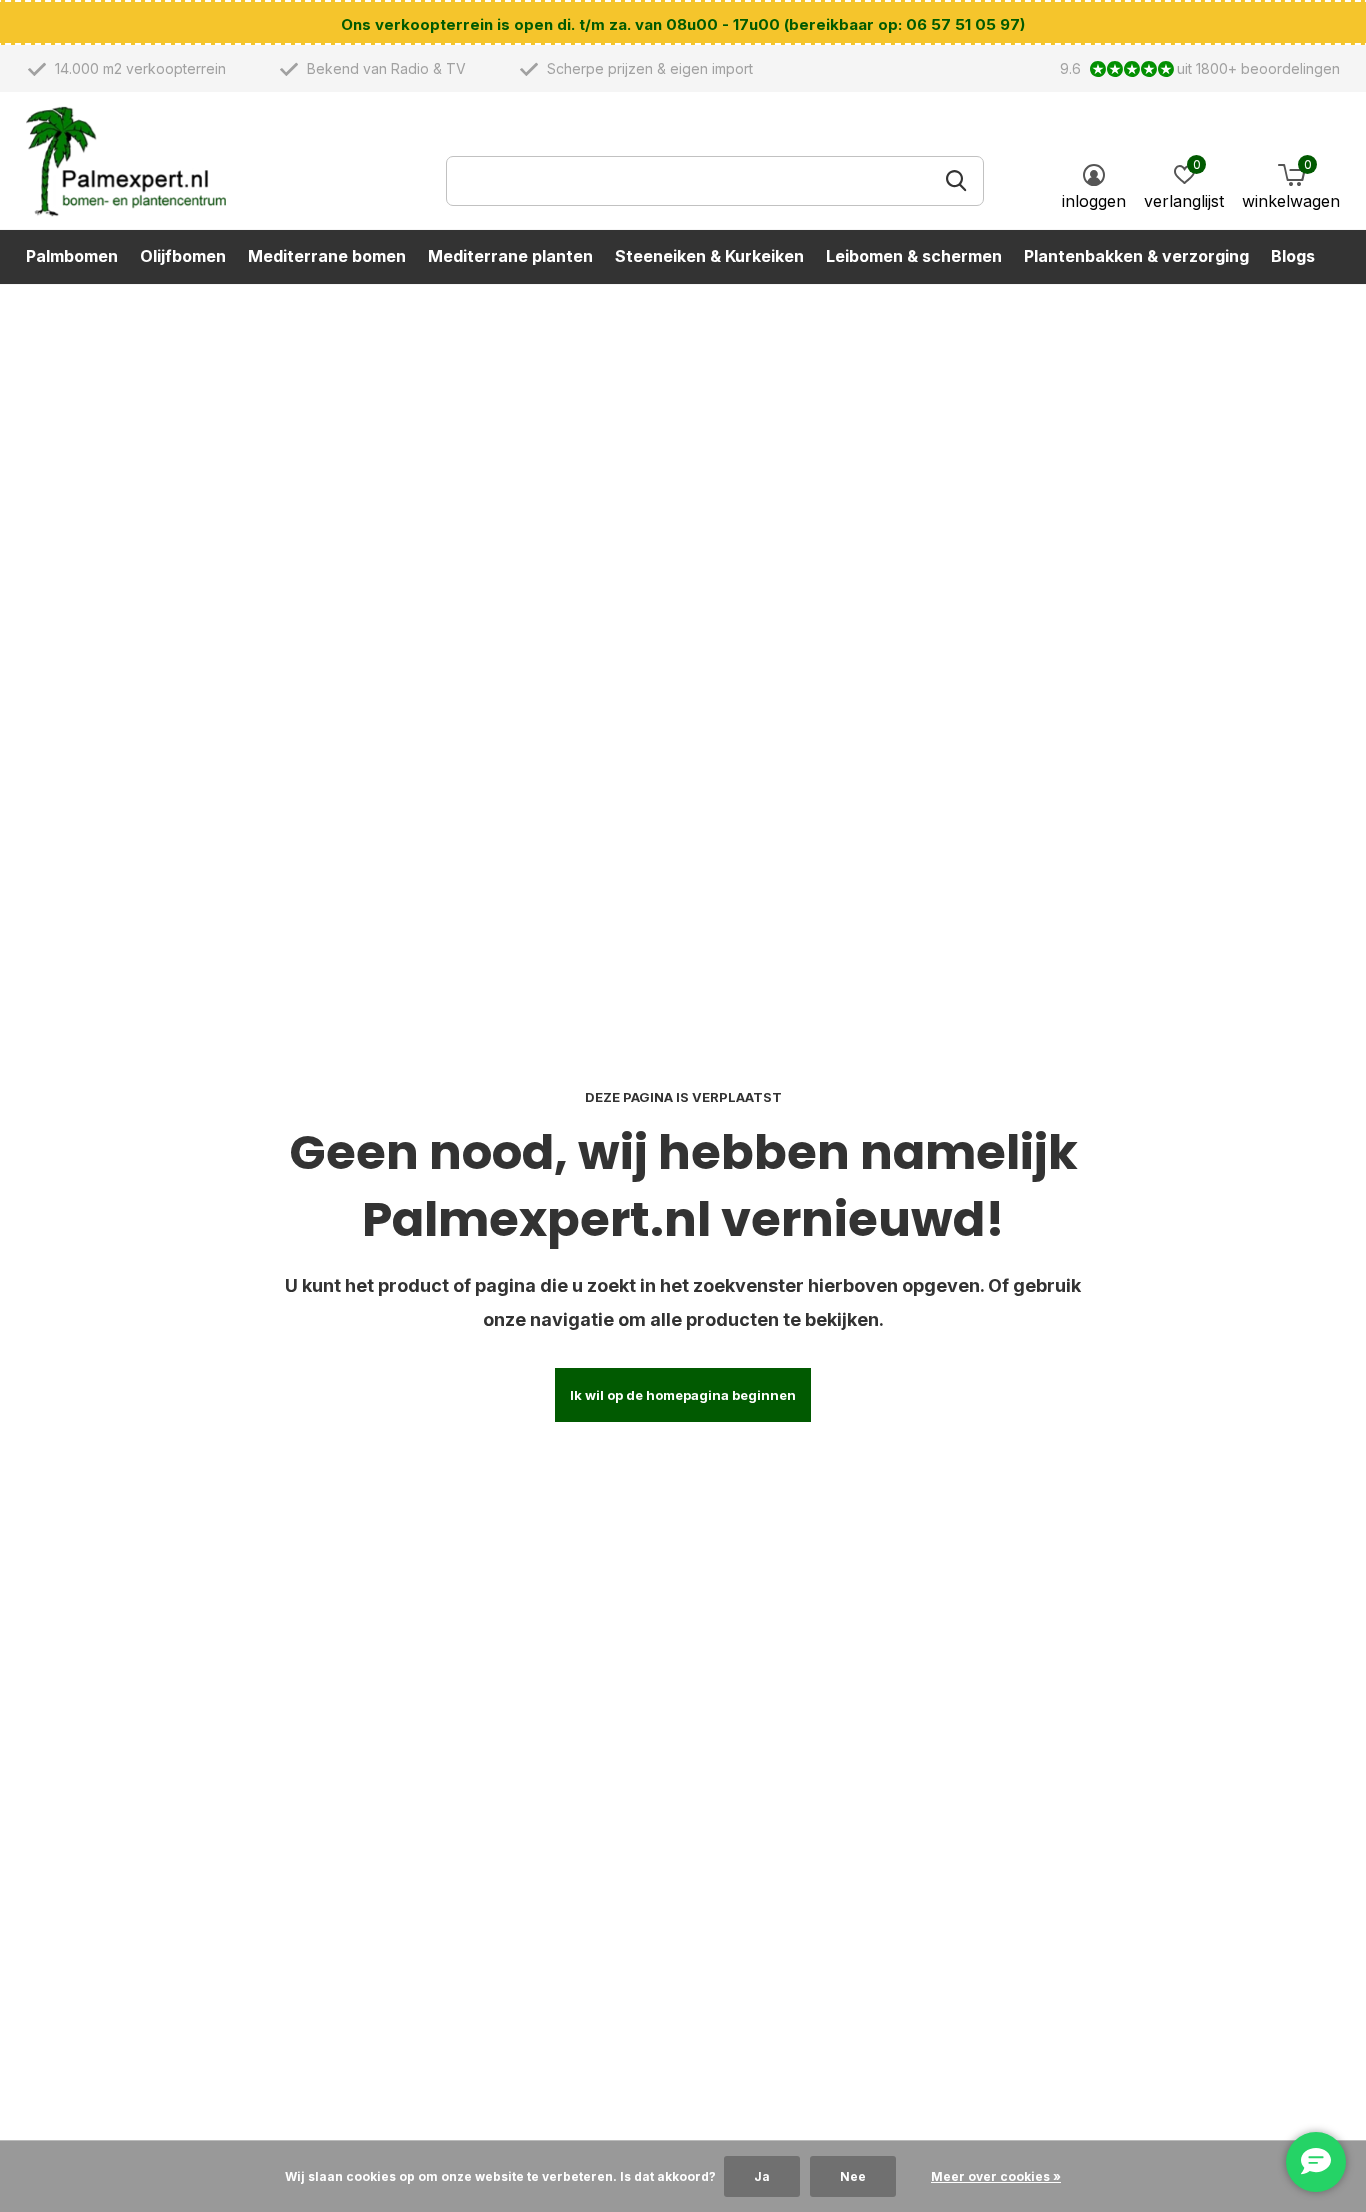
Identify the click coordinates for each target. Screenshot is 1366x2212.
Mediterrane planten (510, 256)
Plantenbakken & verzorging (1136, 256)
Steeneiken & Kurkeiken (709, 256)
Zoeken (956, 181)
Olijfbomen (183, 256)
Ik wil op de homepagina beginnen (683, 1395)
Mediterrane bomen (327, 256)
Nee (853, 2176)
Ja (762, 2176)
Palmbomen (72, 256)
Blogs (1293, 256)
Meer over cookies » (996, 2176)
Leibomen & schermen (914, 256)
